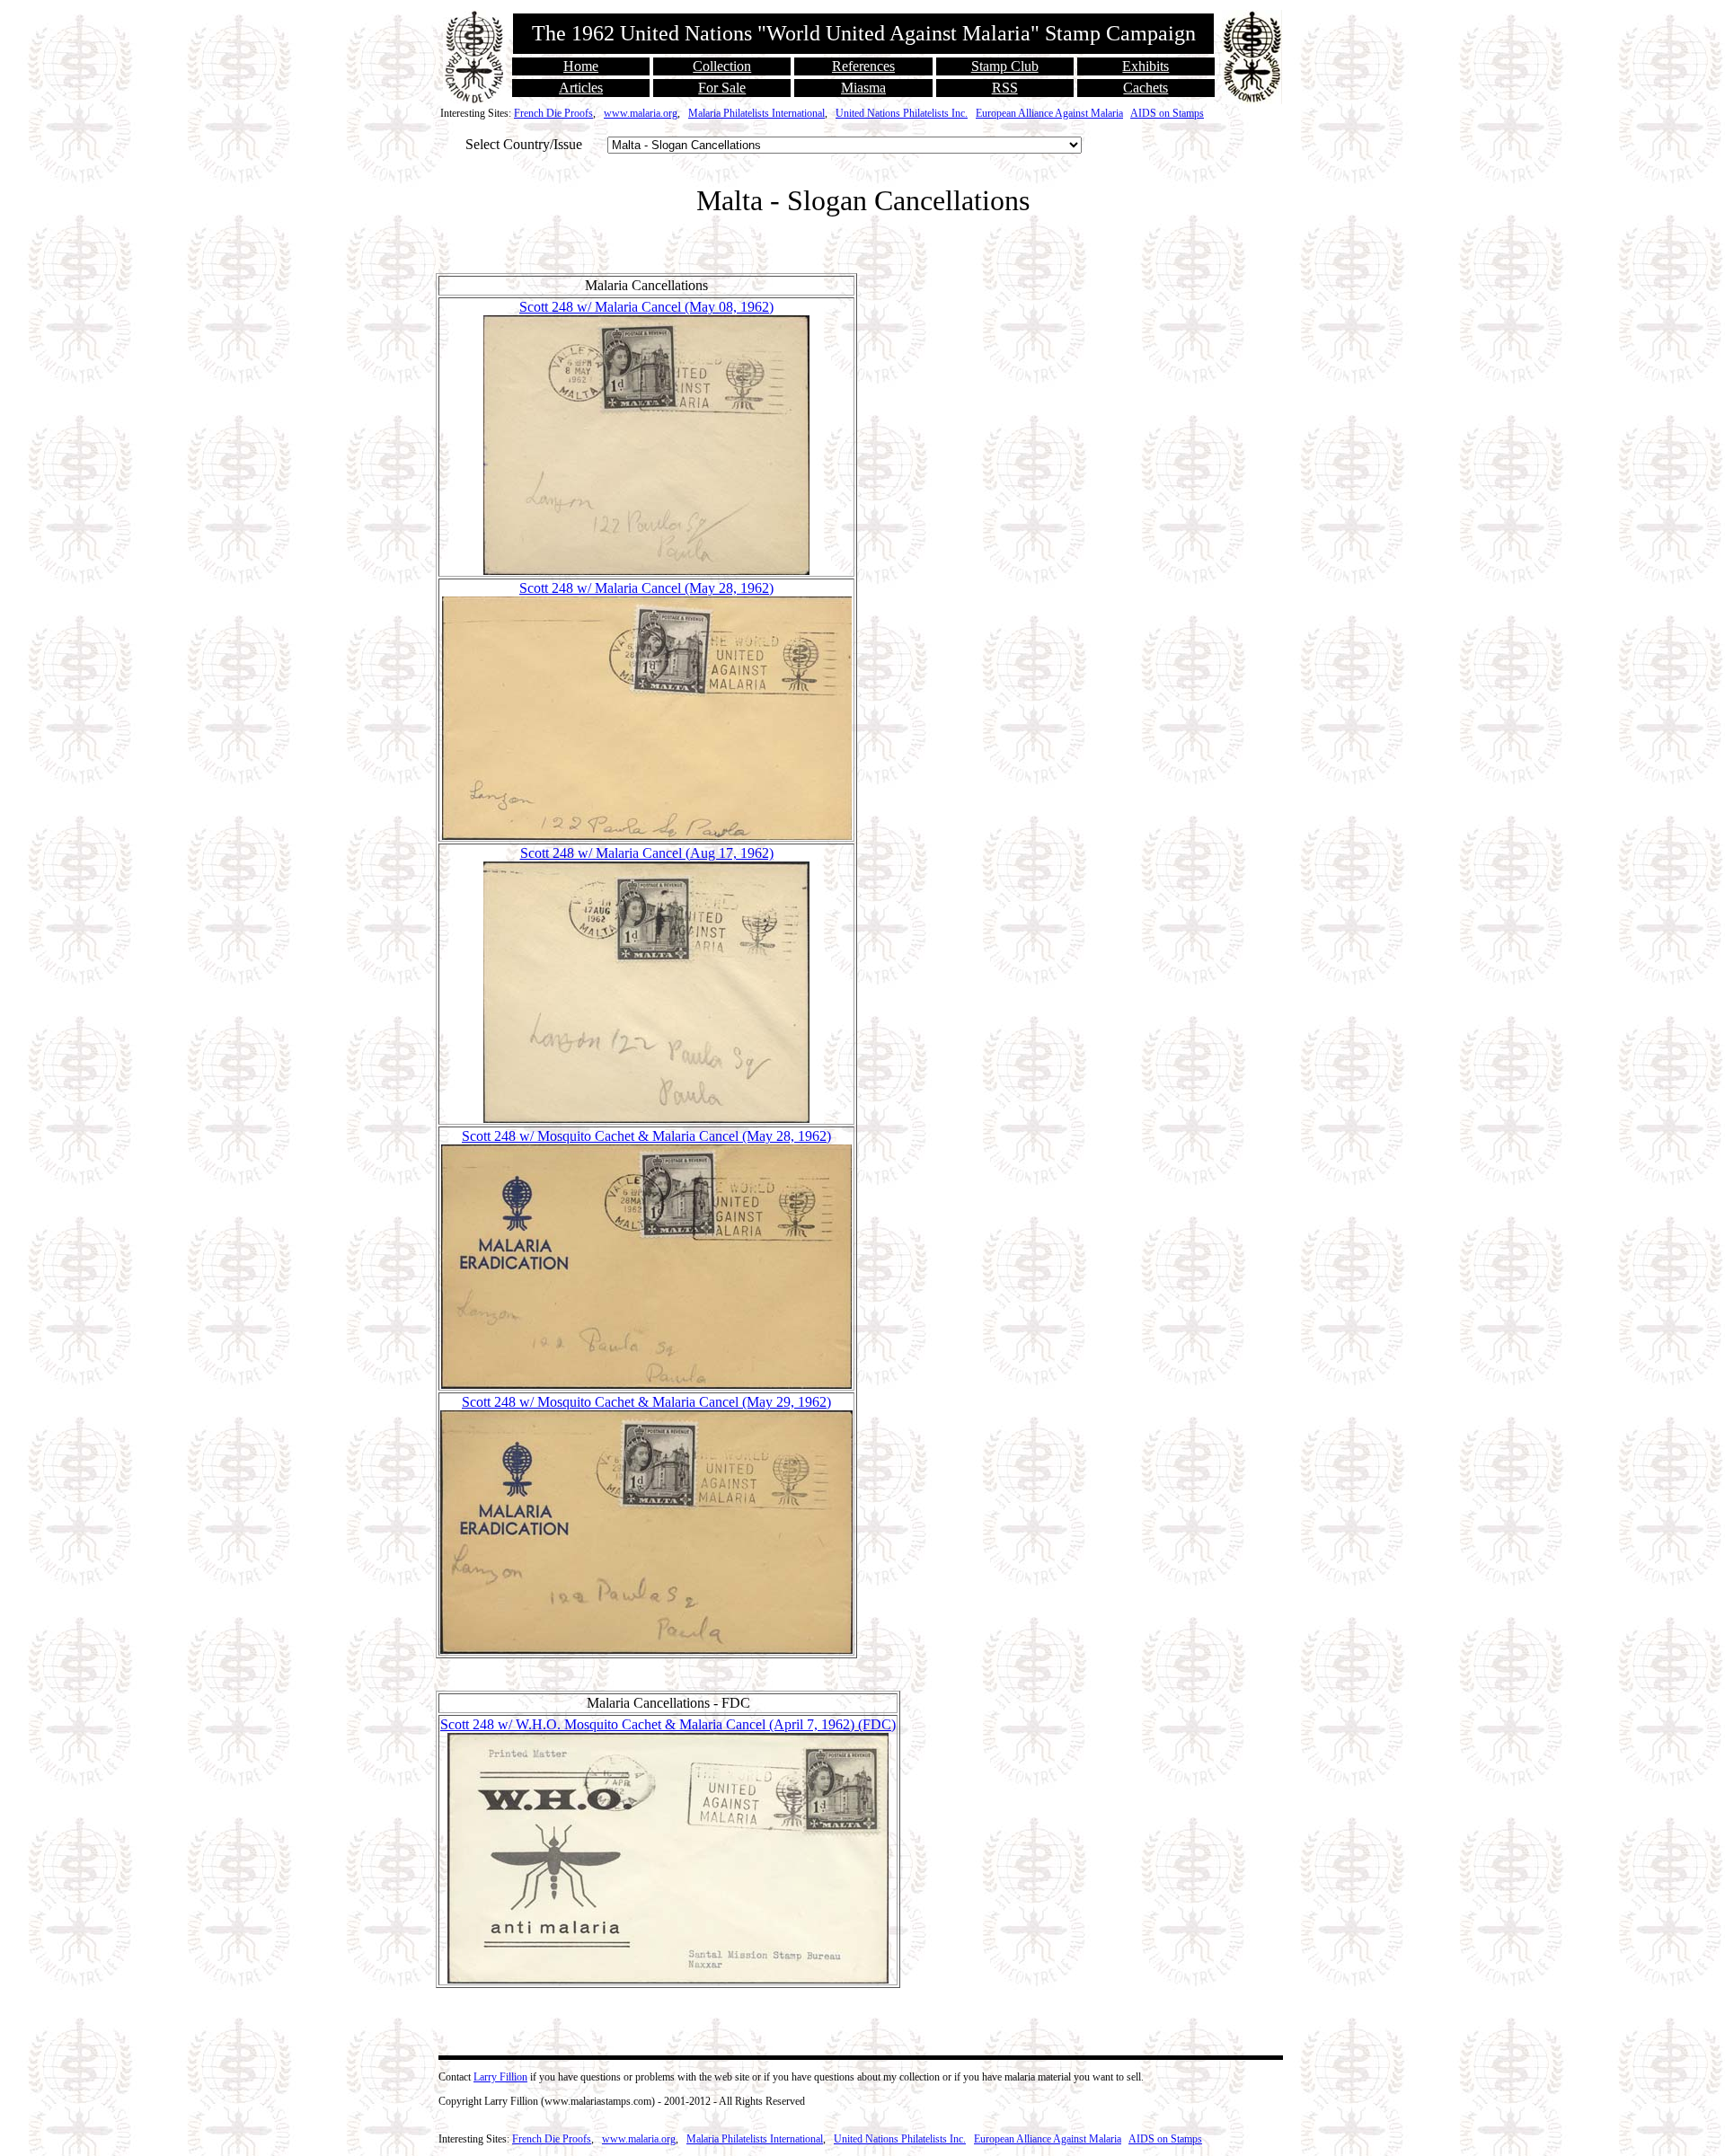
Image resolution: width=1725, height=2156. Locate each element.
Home (581, 66)
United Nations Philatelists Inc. (902, 113)
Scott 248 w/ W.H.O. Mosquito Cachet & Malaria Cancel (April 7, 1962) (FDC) (668, 1724)
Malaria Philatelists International (756, 113)
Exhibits (1146, 66)
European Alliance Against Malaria (1049, 113)
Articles (581, 88)
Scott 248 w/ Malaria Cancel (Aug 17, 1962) (647, 853)
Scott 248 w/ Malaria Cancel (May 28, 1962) (646, 588)
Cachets (1146, 88)
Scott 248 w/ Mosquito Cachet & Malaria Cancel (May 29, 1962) (646, 1402)
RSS (1005, 88)
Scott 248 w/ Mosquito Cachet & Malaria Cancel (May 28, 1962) (646, 1136)
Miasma (863, 88)
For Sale (722, 88)
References (863, 66)
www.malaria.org (641, 113)
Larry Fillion (500, 2077)
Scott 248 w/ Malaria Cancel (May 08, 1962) (646, 307)
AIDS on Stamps (1167, 113)
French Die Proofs (553, 113)
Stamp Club (1005, 66)
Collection (722, 66)
